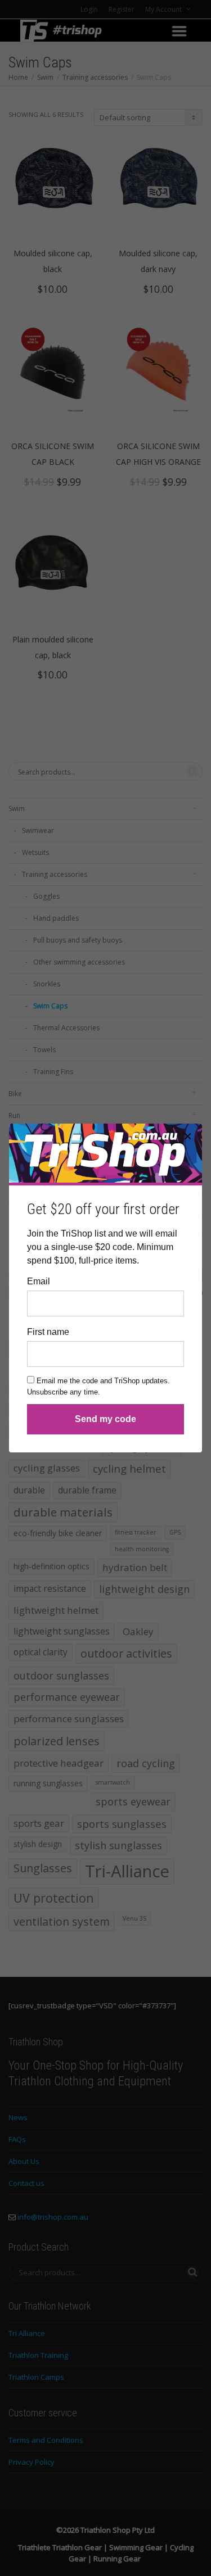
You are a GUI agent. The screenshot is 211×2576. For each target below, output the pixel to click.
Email (39, 1281)
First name (48, 1332)
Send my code (105, 1419)
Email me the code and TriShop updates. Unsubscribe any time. (98, 1386)
